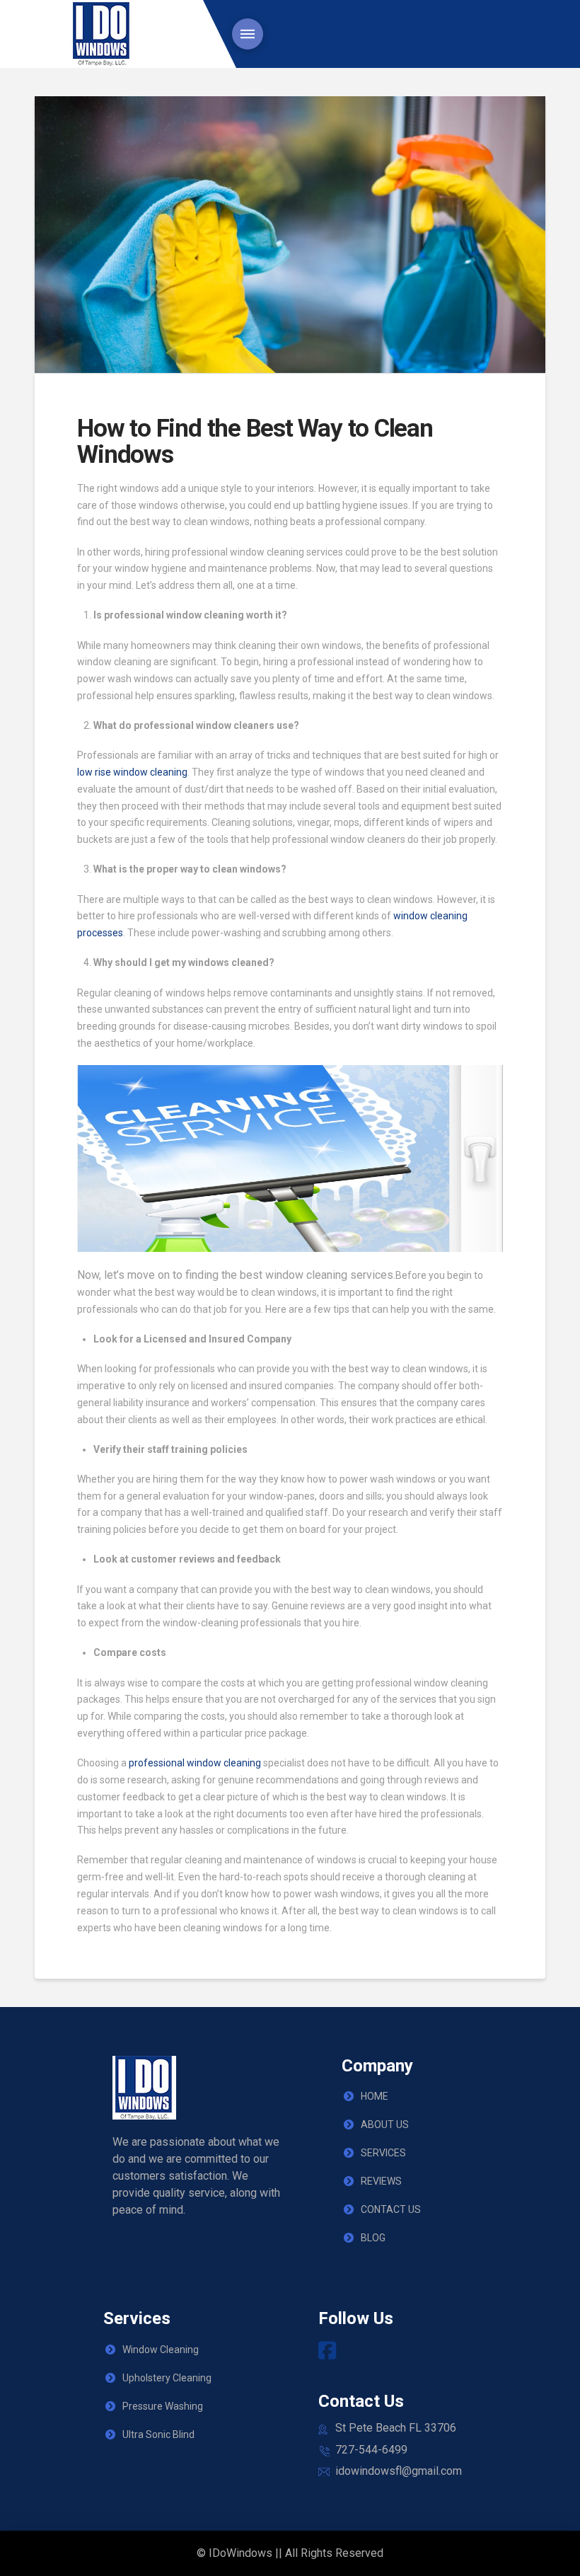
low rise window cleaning (132, 772)
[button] (248, 34)
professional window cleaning (195, 1763)
